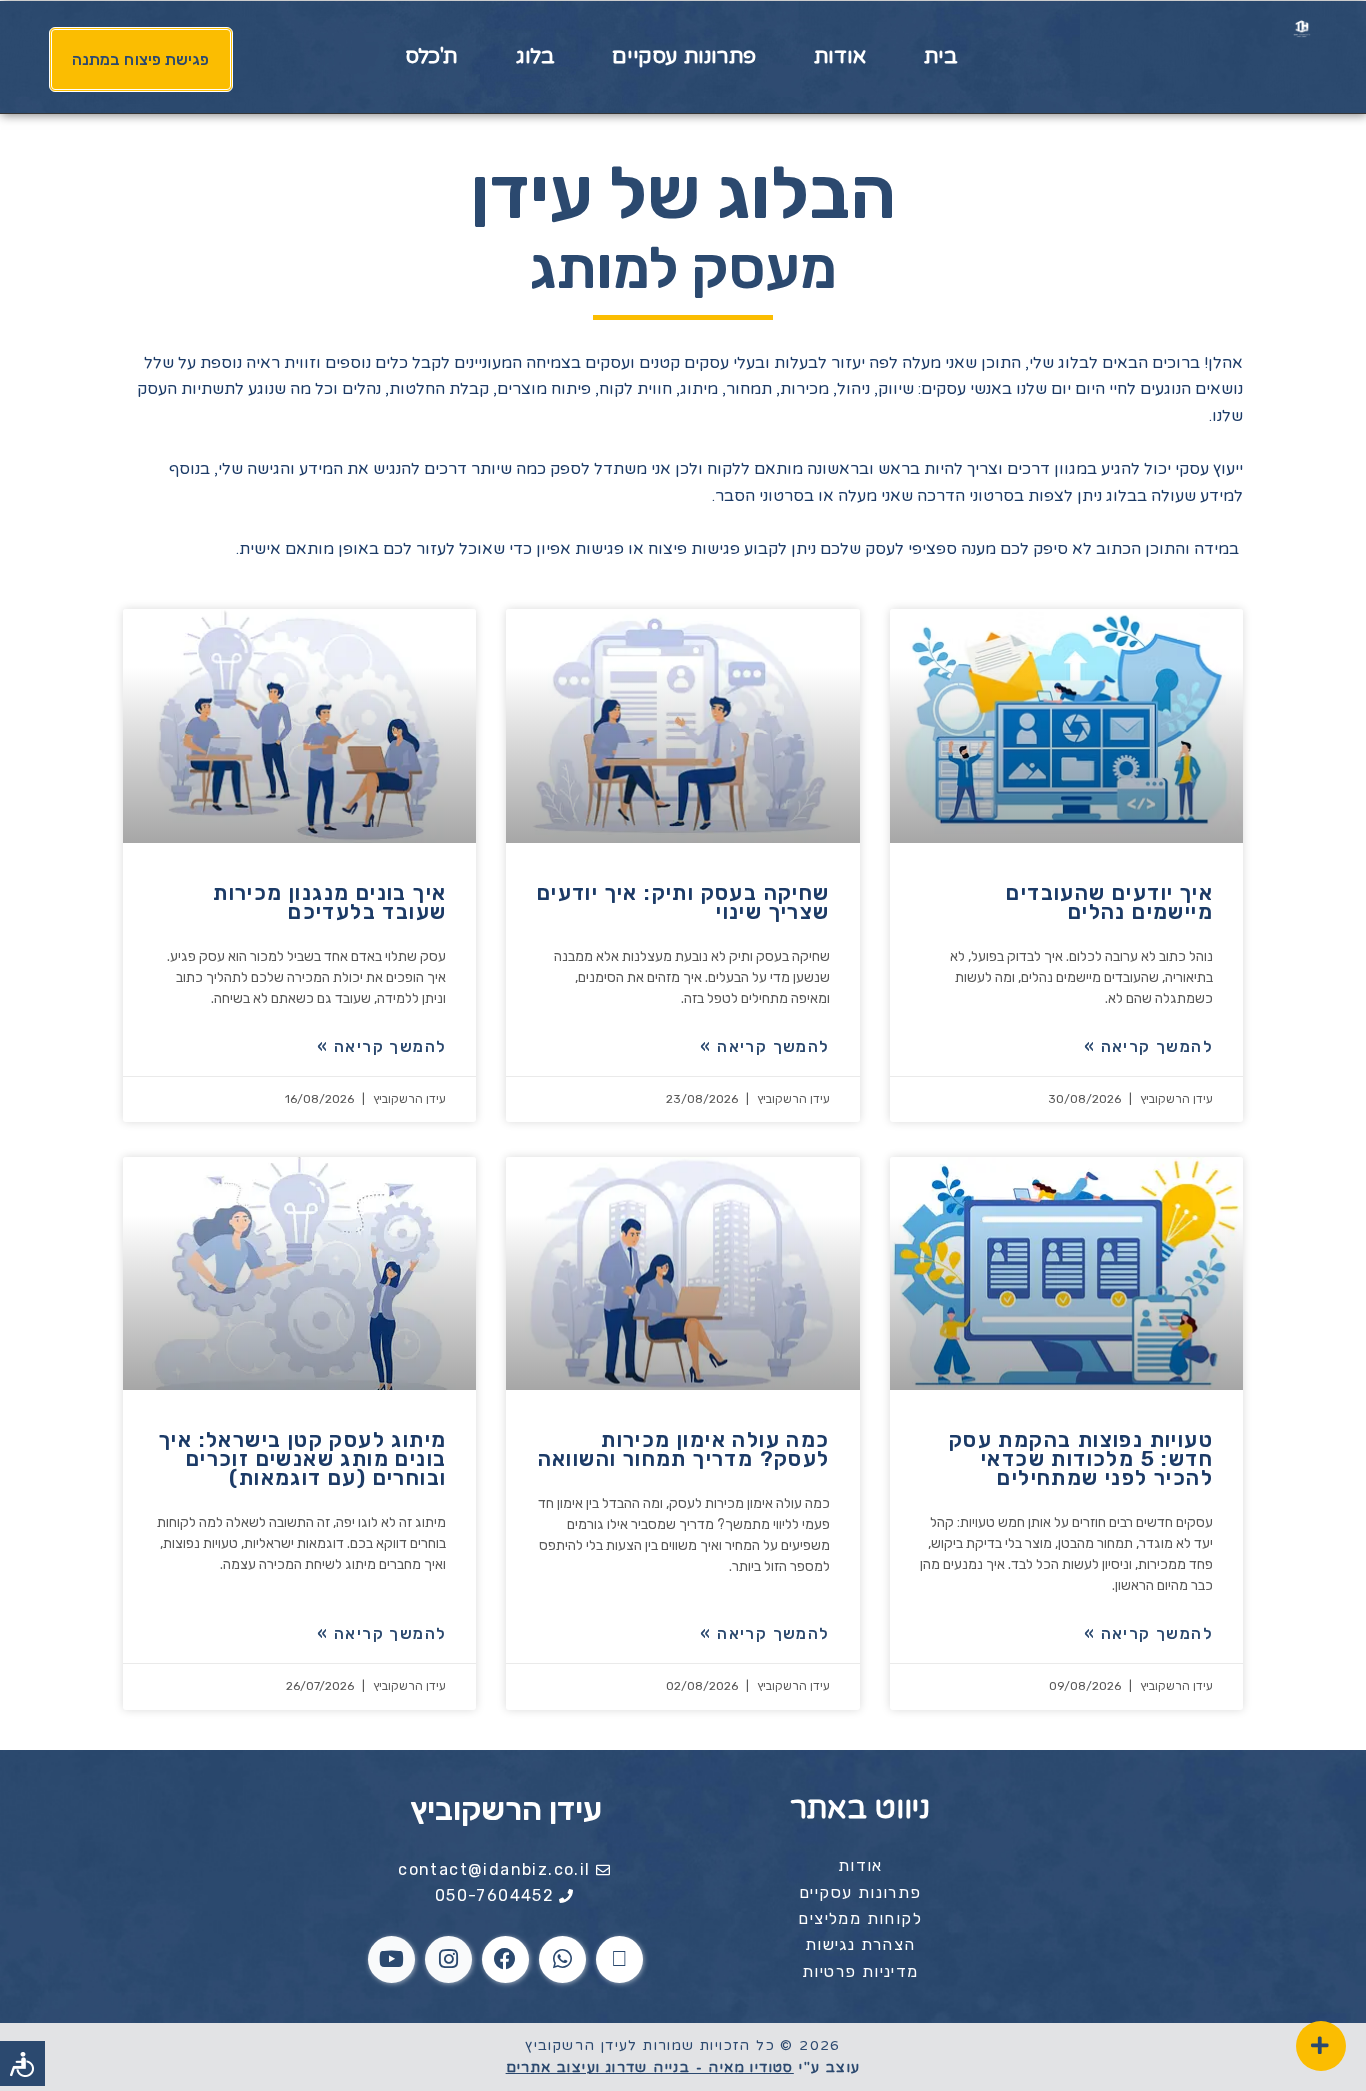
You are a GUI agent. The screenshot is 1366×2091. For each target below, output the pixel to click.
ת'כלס (431, 56)
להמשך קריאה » (1148, 1046)
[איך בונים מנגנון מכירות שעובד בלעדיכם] (299, 725)
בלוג (535, 56)
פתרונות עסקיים (683, 56)
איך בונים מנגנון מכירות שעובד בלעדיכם (329, 902)
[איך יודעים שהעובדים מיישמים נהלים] (1066, 725)
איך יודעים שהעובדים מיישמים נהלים (1109, 902)
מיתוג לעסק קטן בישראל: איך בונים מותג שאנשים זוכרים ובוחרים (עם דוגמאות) (302, 1458)
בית (941, 56)
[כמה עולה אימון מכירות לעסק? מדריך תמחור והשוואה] (682, 1273)
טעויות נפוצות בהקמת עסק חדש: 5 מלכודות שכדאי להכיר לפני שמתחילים (1081, 1458)
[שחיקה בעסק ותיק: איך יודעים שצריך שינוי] (682, 725)
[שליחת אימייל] (619, 1959)
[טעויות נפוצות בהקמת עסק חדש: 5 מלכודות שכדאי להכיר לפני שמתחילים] (1066, 1273)
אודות (840, 56)
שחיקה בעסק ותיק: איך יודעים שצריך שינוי (683, 902)
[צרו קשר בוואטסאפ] (562, 1959)
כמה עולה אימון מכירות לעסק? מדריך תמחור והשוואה (684, 1449)
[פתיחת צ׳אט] (1321, 2046)
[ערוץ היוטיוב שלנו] (391, 1959)
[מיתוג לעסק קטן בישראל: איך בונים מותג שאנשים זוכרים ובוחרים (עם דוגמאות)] (299, 1273)
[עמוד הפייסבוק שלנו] (505, 1959)
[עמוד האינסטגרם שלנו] (448, 1959)
